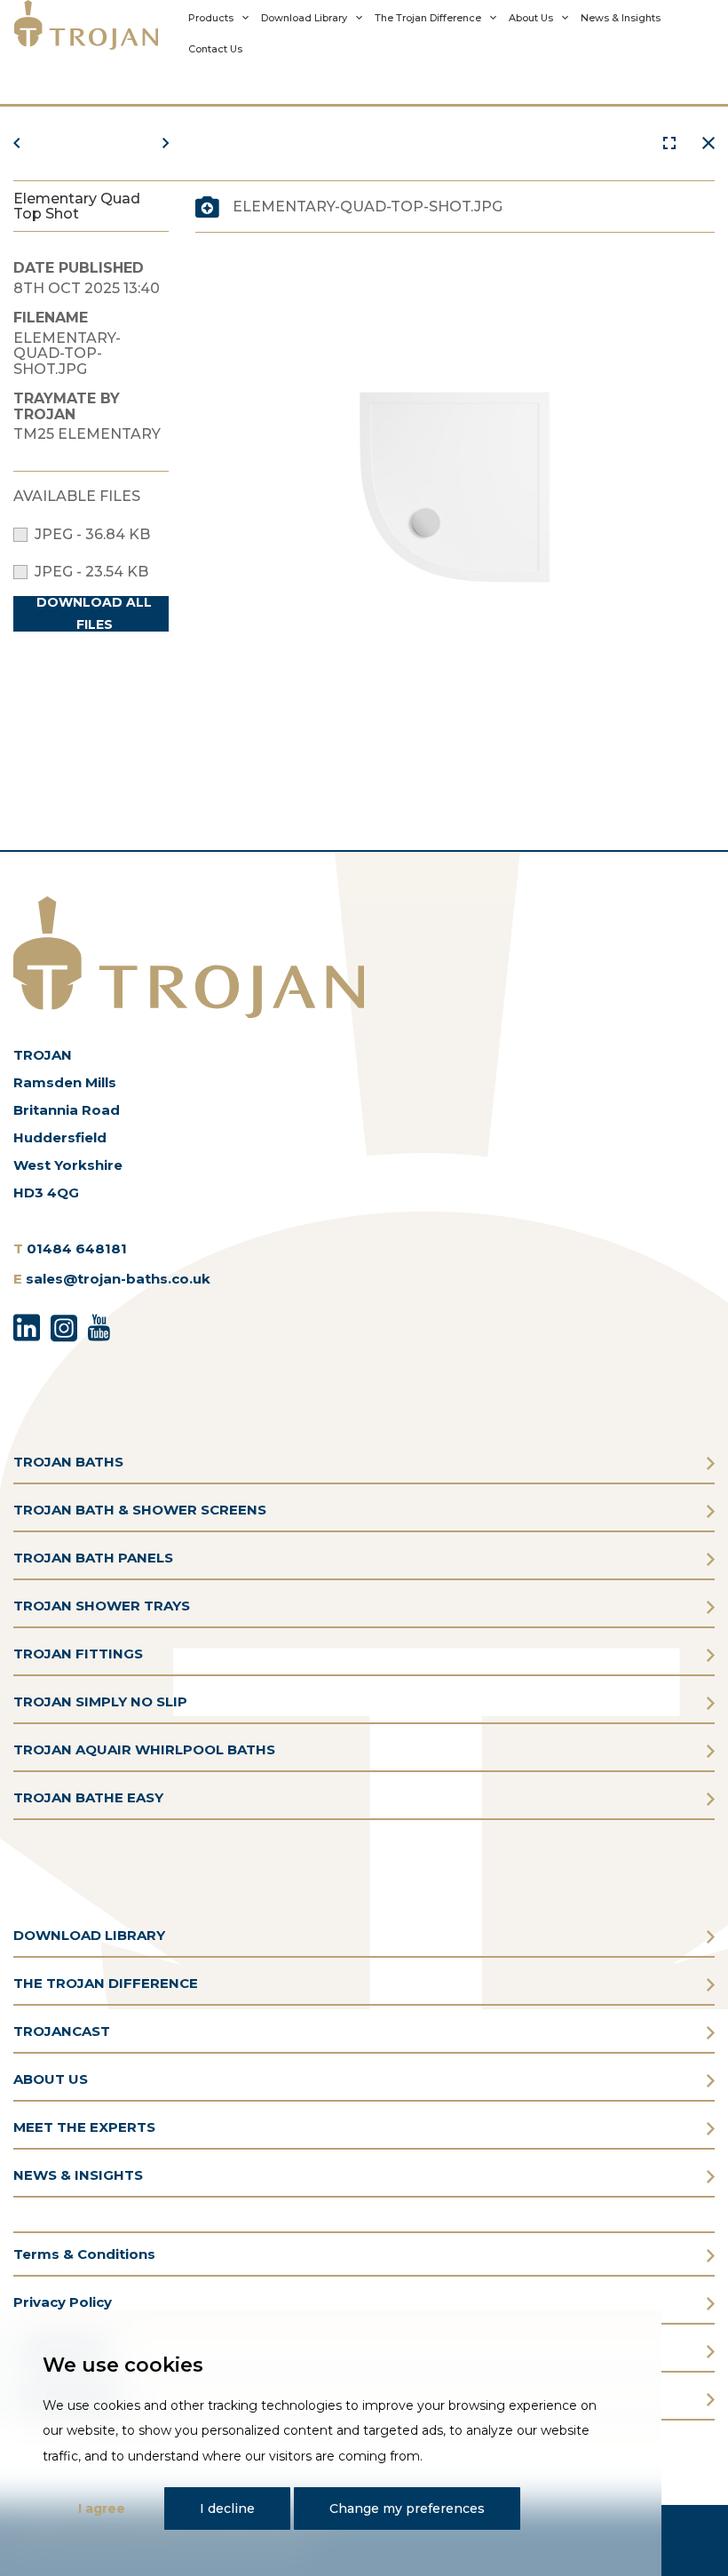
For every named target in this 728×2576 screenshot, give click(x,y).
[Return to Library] (708, 143)
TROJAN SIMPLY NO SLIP (100, 1701)
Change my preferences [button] (407, 2508)
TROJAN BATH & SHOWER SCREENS (140, 1510)
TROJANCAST (62, 2031)
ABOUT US (51, 2079)
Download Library (304, 18)
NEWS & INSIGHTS (78, 2175)
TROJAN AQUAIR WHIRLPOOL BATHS (144, 1749)
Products (211, 18)
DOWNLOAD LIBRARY (89, 1935)
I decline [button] (227, 2508)
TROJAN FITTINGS (78, 1654)
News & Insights (621, 18)
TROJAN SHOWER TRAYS (102, 1606)
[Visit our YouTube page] (99, 1325)
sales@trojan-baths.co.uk (118, 1279)
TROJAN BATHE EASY (88, 1797)
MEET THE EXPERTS (84, 2127)
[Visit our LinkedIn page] (27, 1325)
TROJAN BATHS (68, 1462)
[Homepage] (86, 31)
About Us (531, 18)
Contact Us (215, 49)
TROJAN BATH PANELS (93, 1558)
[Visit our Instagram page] (64, 1325)
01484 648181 (77, 1248)
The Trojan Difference (428, 18)
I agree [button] (102, 2508)
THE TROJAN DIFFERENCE (106, 1983)
